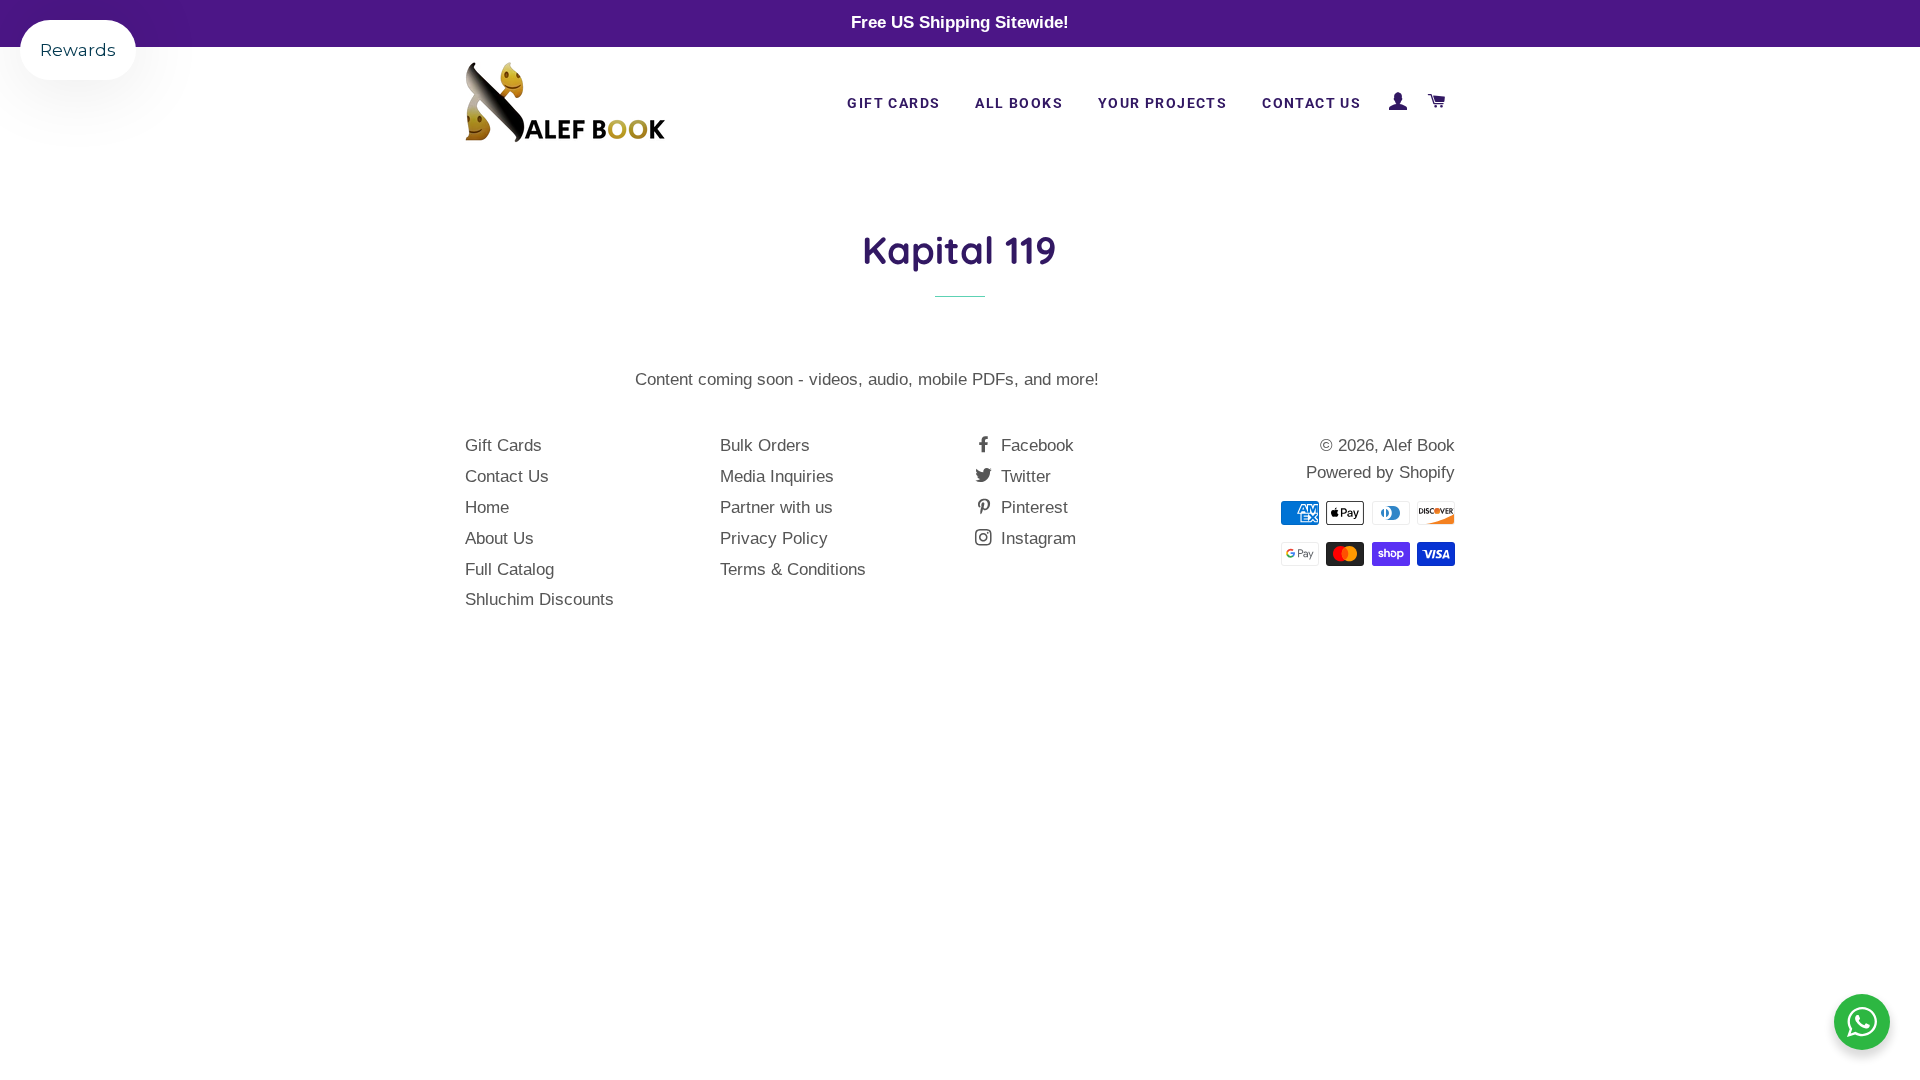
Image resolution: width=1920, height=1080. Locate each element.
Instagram (1036, 538)
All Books (1019, 103)
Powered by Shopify (1380, 472)
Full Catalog (509, 569)
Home (487, 507)
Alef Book (1419, 445)
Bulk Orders (765, 445)
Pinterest (1032, 507)
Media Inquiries (777, 476)
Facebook (1035, 445)
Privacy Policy (774, 538)
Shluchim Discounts (539, 599)
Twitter (1023, 476)
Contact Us (1311, 103)
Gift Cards (893, 103)
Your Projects (1162, 103)
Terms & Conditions (793, 569)
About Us (499, 538)
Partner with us (776, 507)
